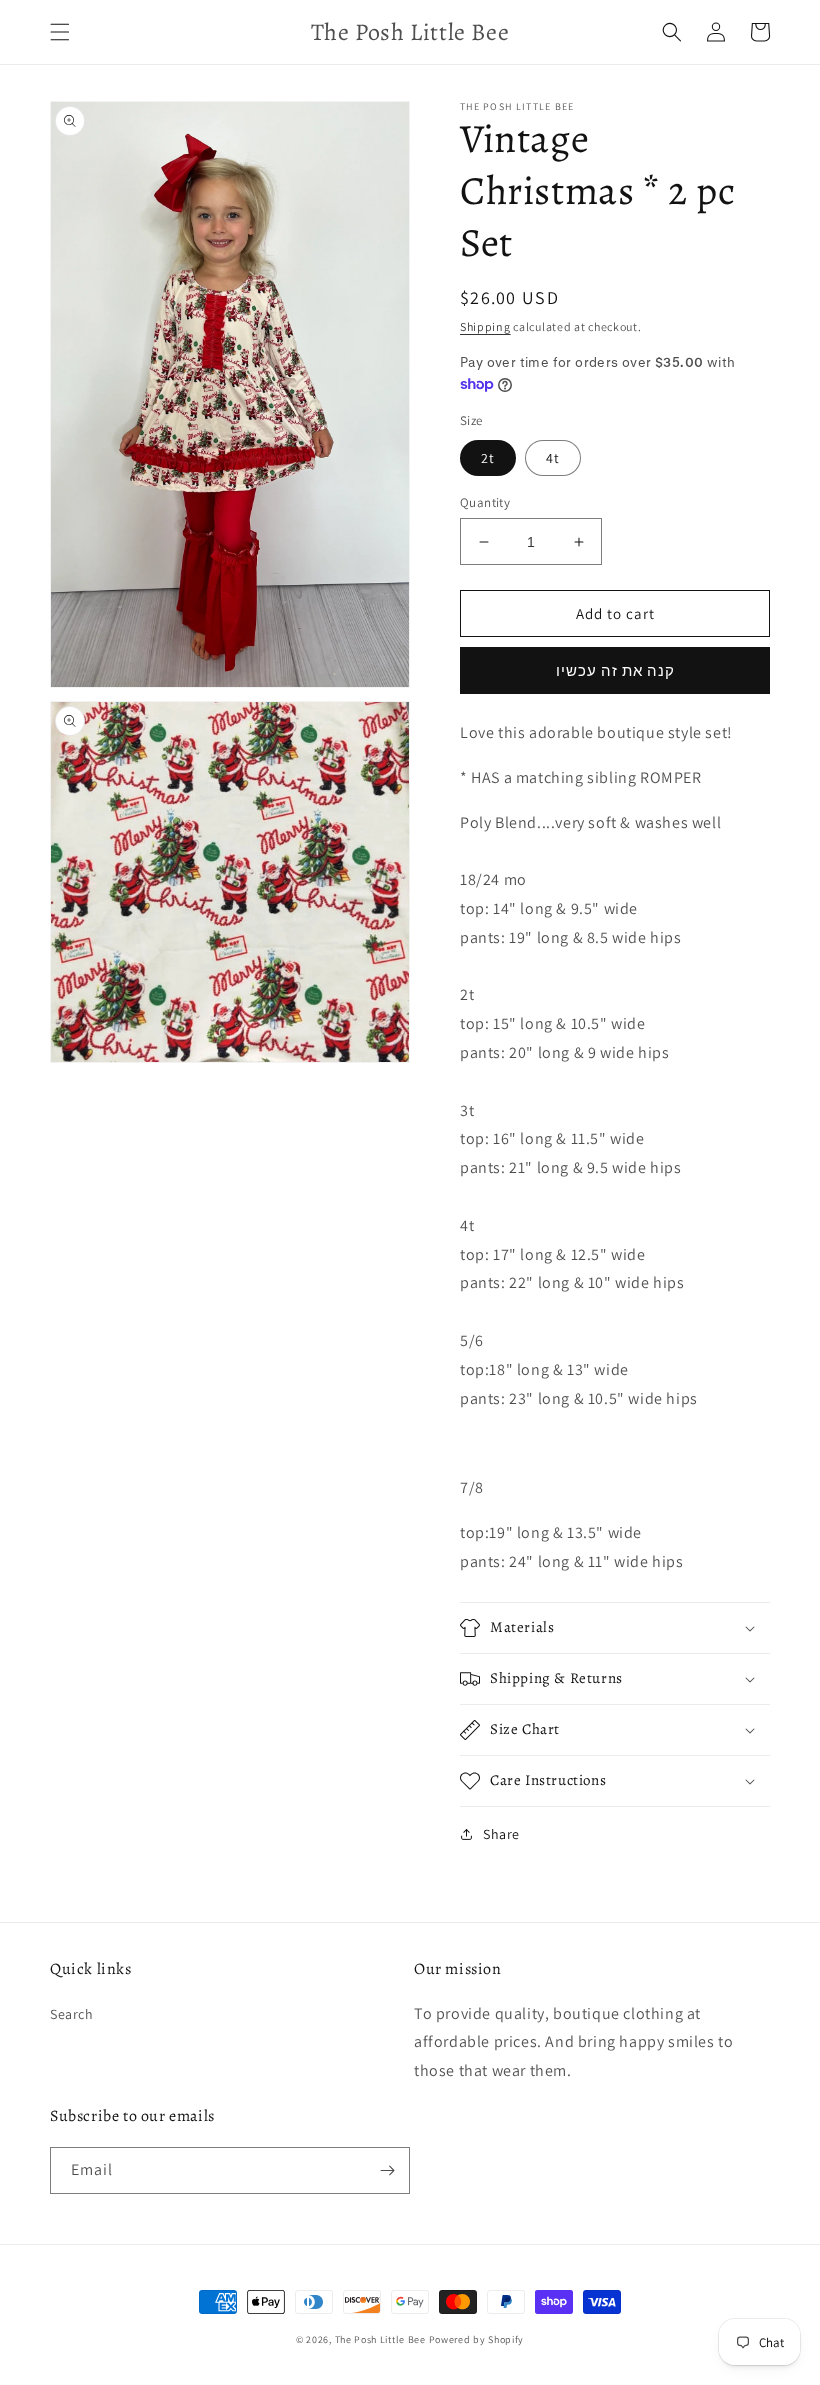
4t (553, 458)
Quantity (485, 502)
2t (488, 458)
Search (72, 2014)
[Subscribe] (387, 2170)
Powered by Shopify (477, 2339)
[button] (60, 32)
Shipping (485, 326)
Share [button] (501, 1834)
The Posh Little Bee (382, 2339)
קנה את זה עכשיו (615, 670)
